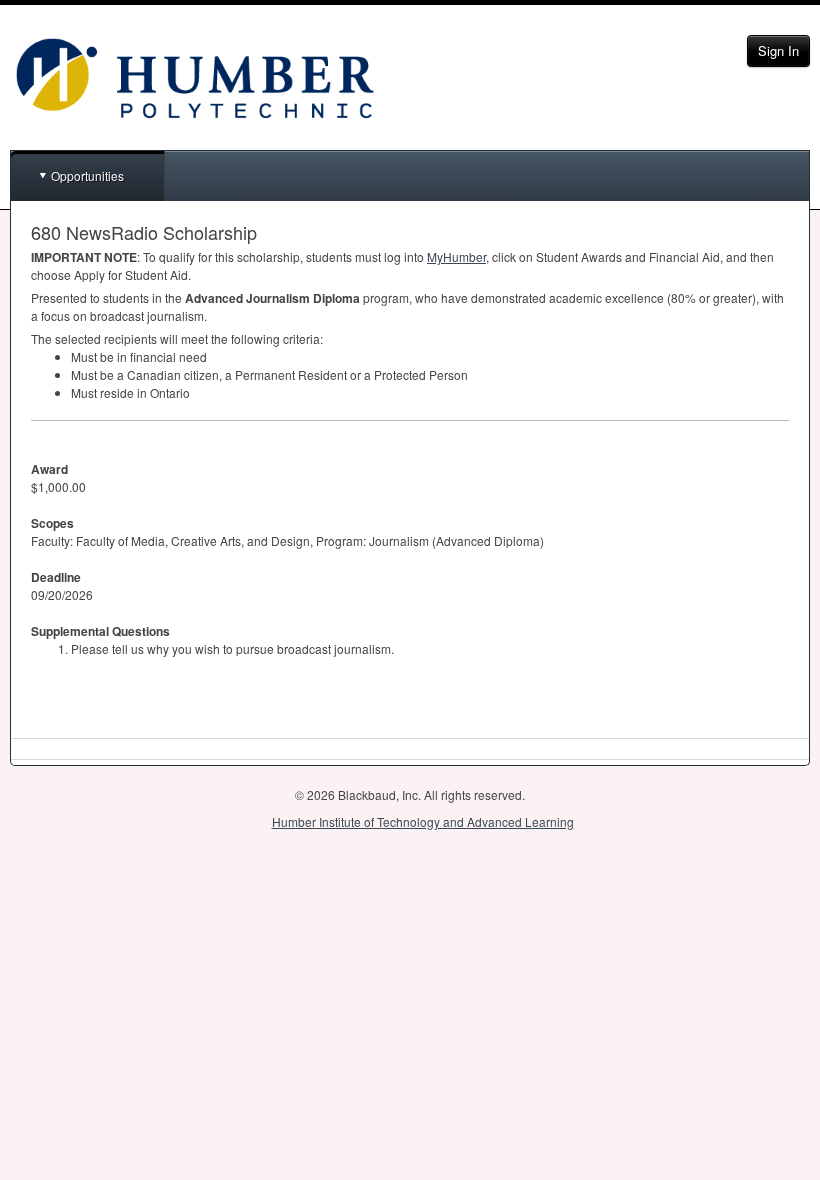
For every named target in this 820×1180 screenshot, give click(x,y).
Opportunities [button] (87, 175)
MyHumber (456, 256)
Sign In (778, 50)
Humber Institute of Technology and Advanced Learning (423, 821)
